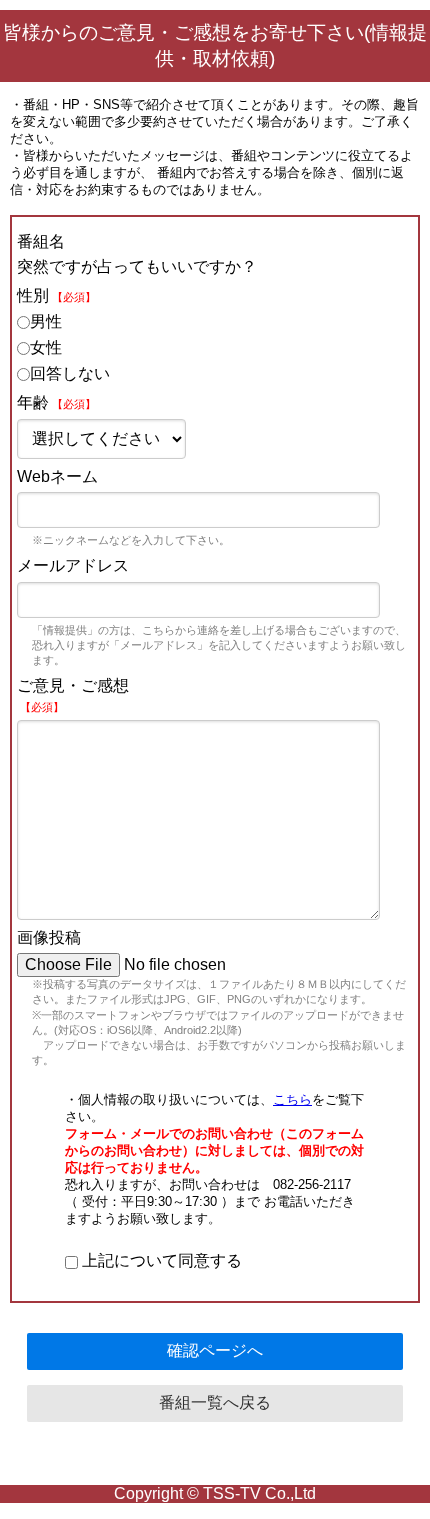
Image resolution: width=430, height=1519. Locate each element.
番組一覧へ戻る (215, 1402)
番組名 (41, 241)
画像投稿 (49, 937)
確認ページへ (215, 1350)
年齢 (56, 402)
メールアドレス (73, 565)
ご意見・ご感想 (73, 695)
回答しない (70, 373)
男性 (46, 321)
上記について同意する (160, 1260)
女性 (46, 347)
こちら (292, 1099)
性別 (56, 295)
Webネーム (57, 476)
